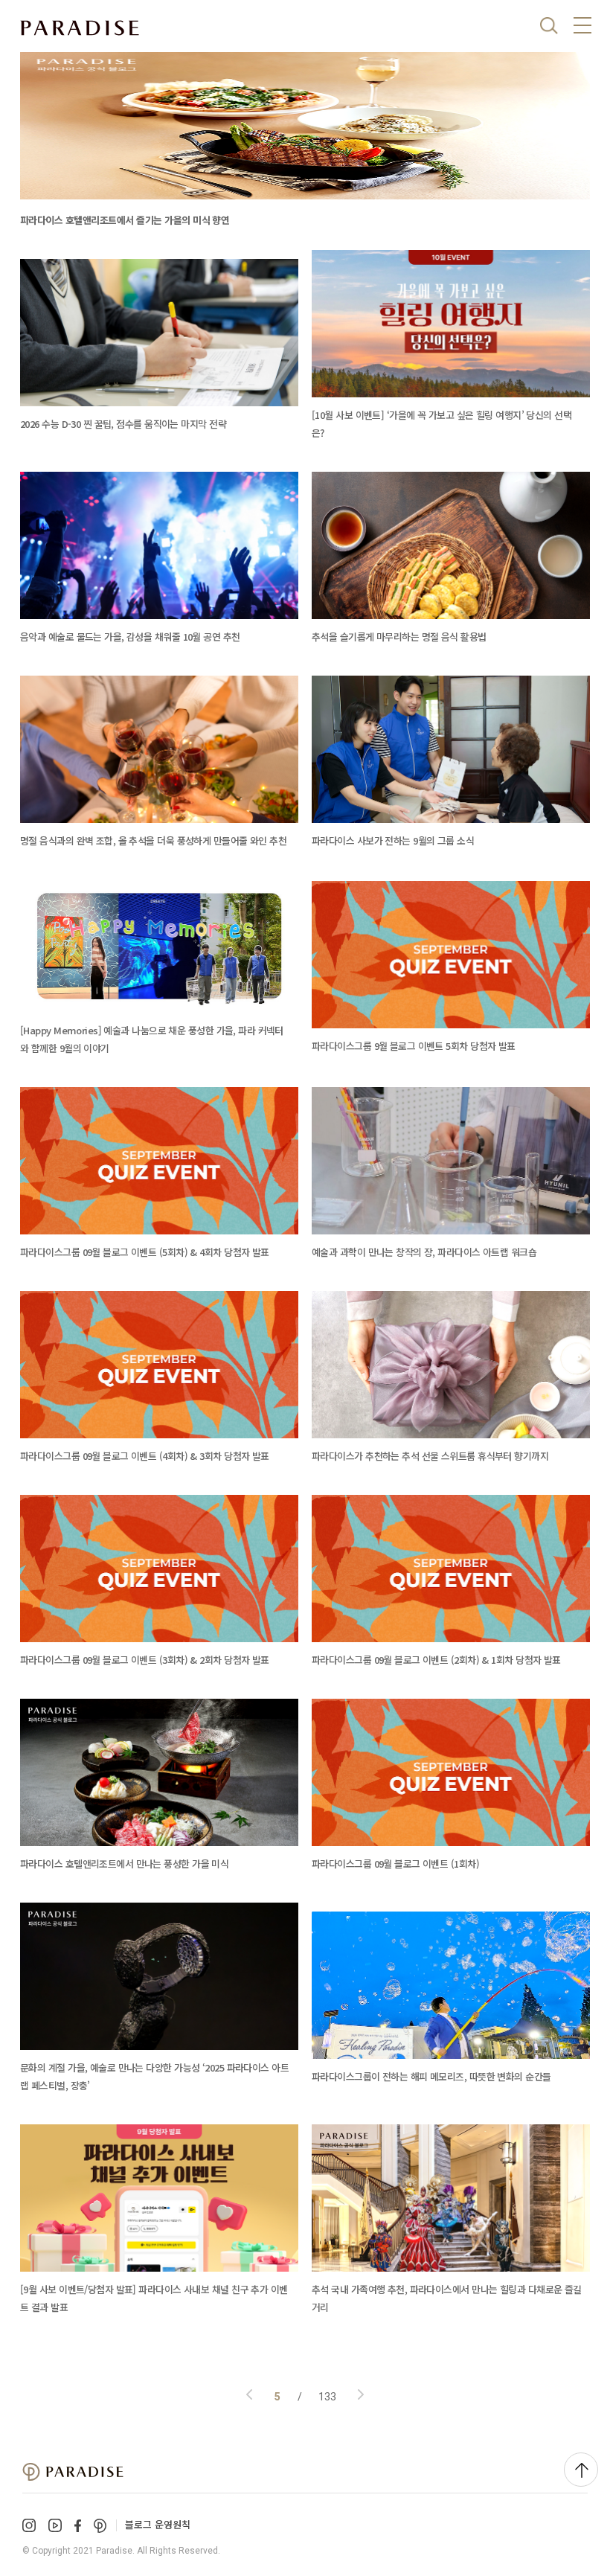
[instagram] (29, 2525)
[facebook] (78, 2526)
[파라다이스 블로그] (80, 28)
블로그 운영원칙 (158, 2524)
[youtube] (55, 2525)
